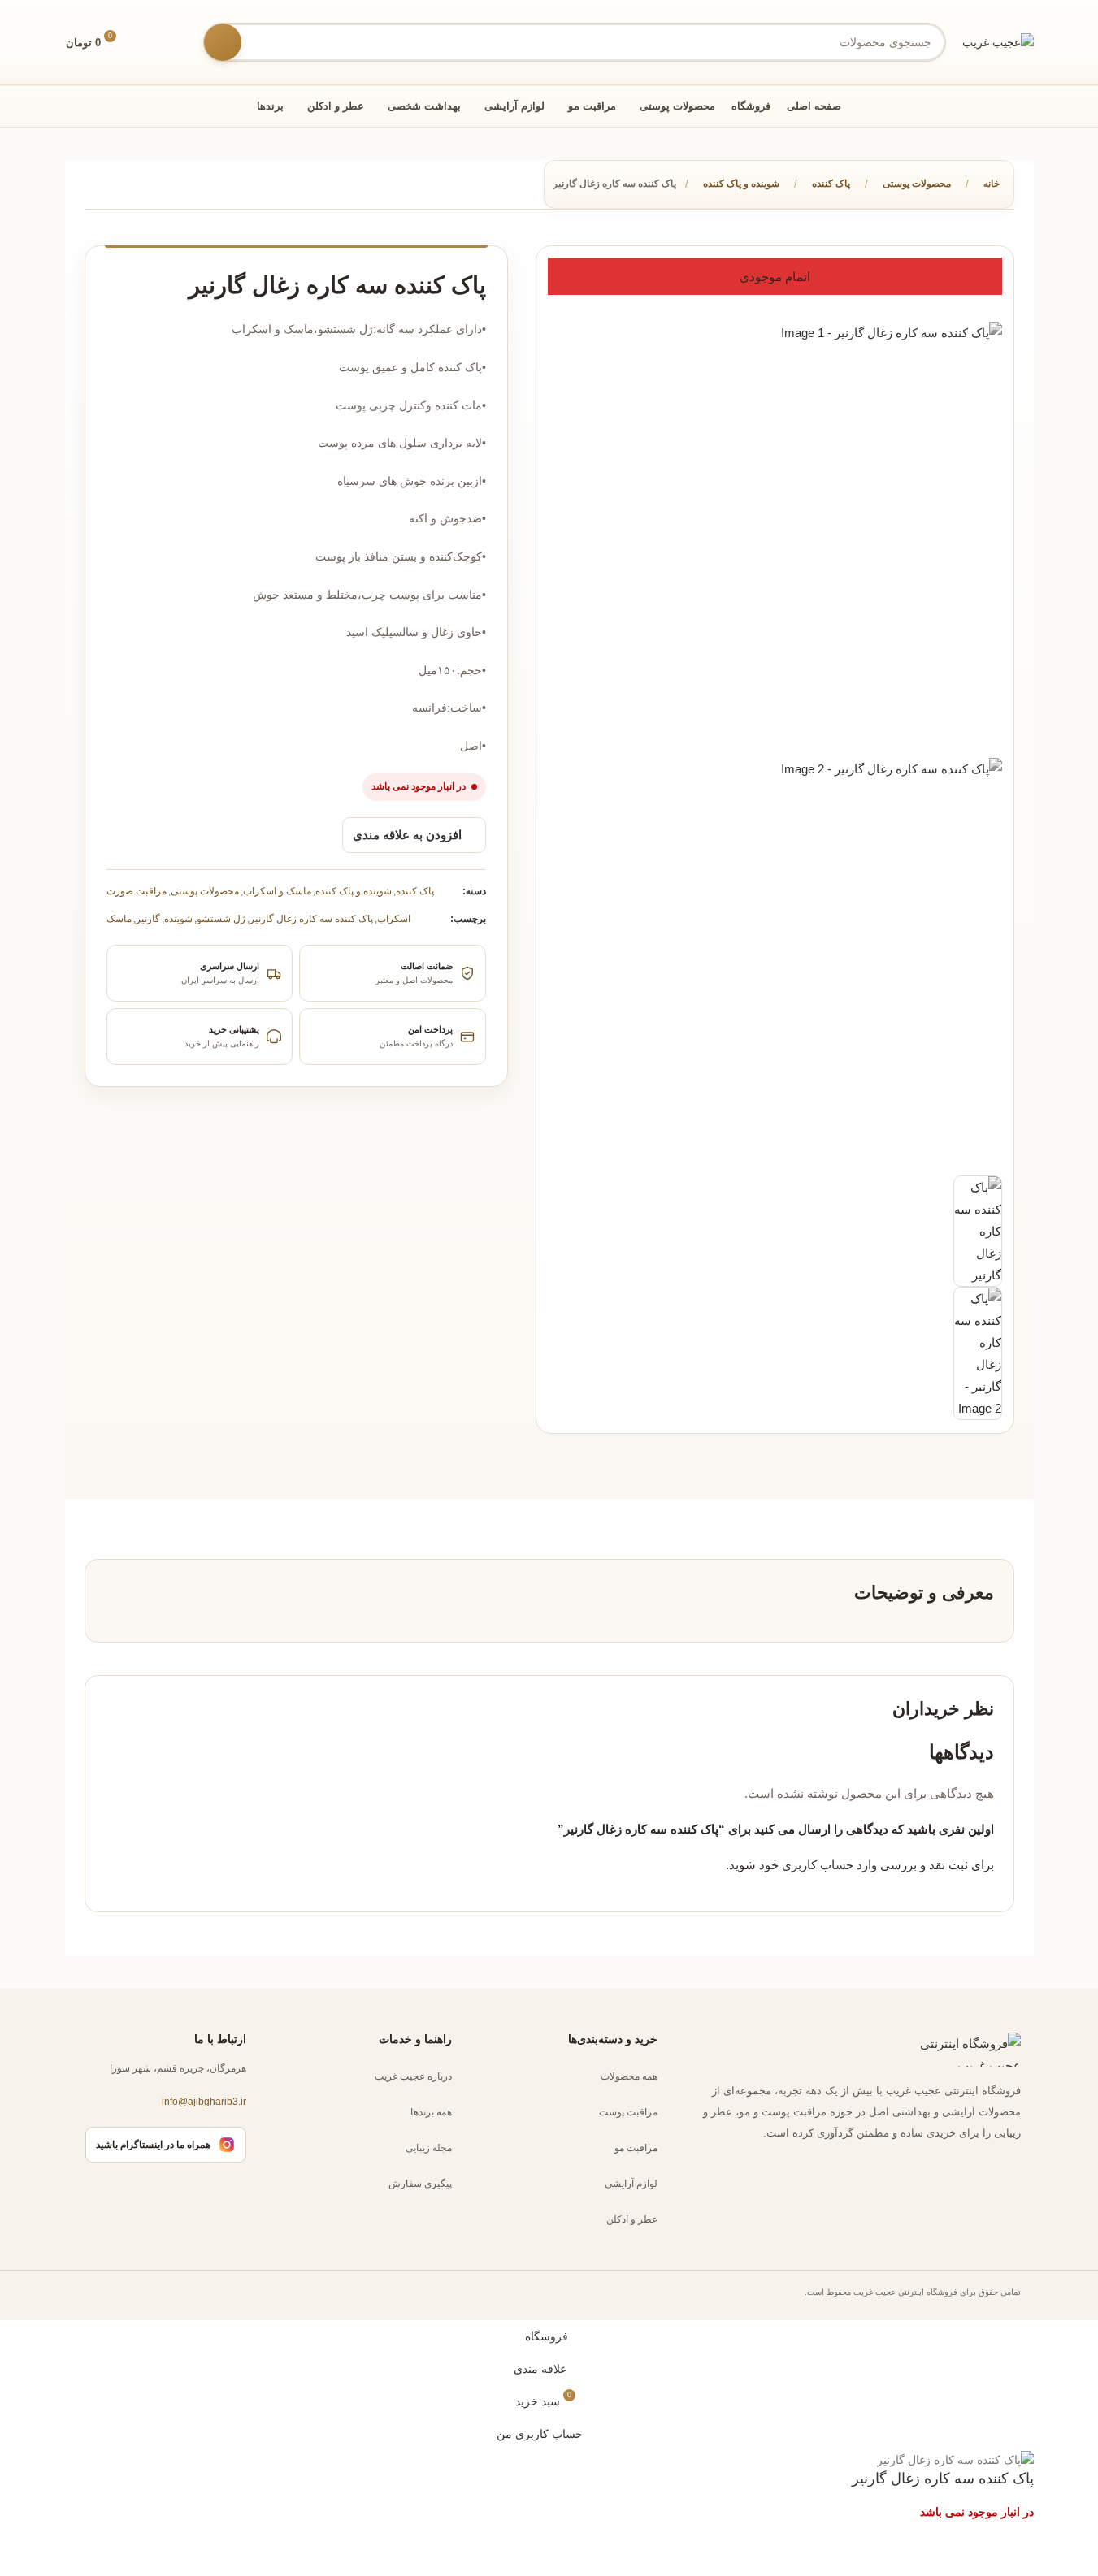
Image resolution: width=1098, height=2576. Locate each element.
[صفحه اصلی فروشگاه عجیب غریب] (956, 2050)
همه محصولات (629, 2076)
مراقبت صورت (137, 891)
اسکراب (394, 919)
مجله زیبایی (429, 2148)
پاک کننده (831, 184)
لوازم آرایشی (631, 2184)
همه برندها (431, 2112)
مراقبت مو (636, 2148)
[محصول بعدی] (94, 186)
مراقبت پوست (628, 2112)
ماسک (119, 919)
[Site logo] (998, 41)
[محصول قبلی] (133, 186)
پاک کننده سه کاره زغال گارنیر (311, 919)
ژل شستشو (221, 919)
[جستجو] (223, 42)
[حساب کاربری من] (180, 42)
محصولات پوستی (917, 184)
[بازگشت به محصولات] (114, 186)
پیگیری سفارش (420, 2184)
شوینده (178, 919)
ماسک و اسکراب (277, 891)
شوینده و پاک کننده (741, 184)
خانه (992, 184)
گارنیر (148, 919)
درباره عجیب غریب (413, 2076)
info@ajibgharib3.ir (204, 2102)
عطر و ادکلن (632, 2219)
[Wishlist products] (149, 42)
